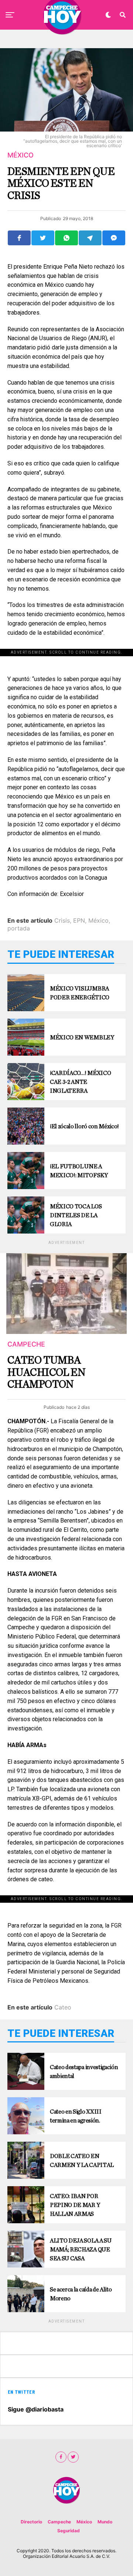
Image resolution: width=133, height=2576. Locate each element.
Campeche (59, 2522)
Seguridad (69, 2531)
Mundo (105, 2522)
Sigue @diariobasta (36, 2409)
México (98, 920)
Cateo (63, 2007)
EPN (79, 920)
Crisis (62, 920)
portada (19, 928)
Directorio (31, 2522)
